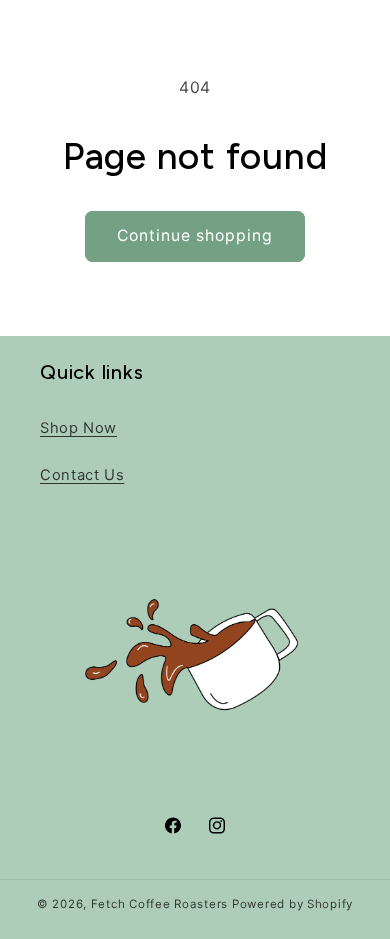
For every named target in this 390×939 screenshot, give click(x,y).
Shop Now (78, 428)
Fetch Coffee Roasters (159, 904)
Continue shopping (195, 235)
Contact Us (82, 475)
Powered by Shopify (292, 904)
